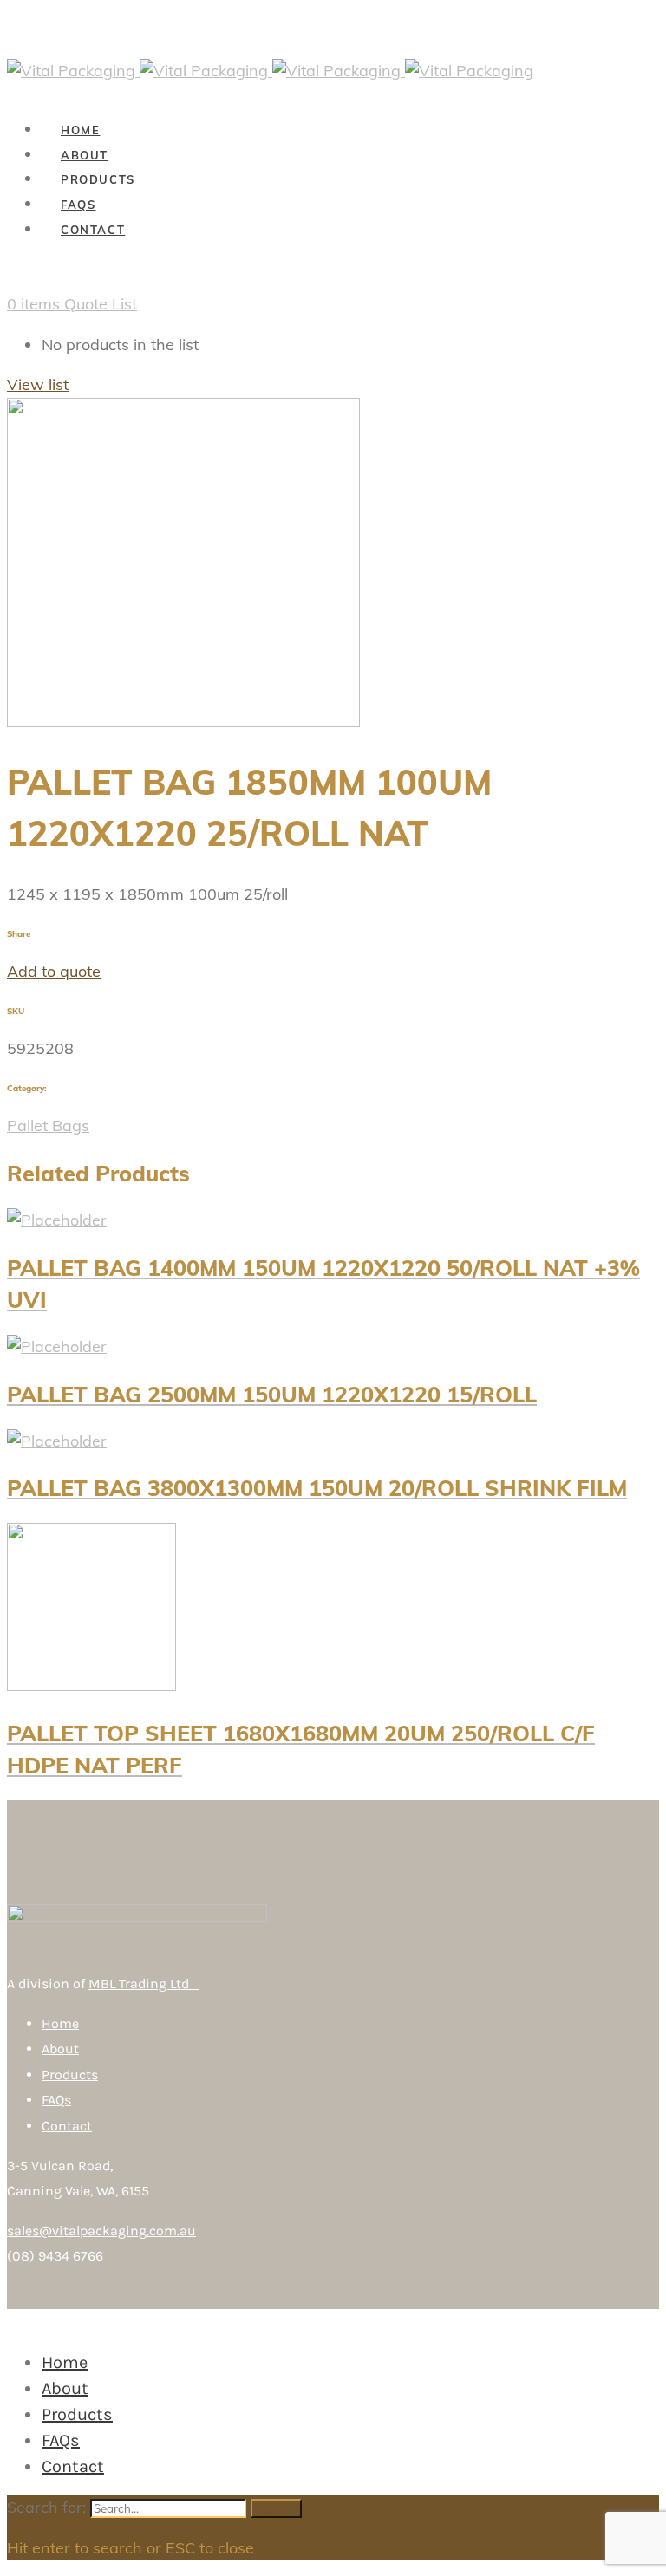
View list (38, 384)
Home (60, 2023)
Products (70, 2075)
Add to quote (54, 971)
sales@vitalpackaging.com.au (101, 2231)
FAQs (56, 2100)
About (60, 2049)
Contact (67, 2126)
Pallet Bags (48, 1125)
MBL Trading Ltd (144, 1984)
